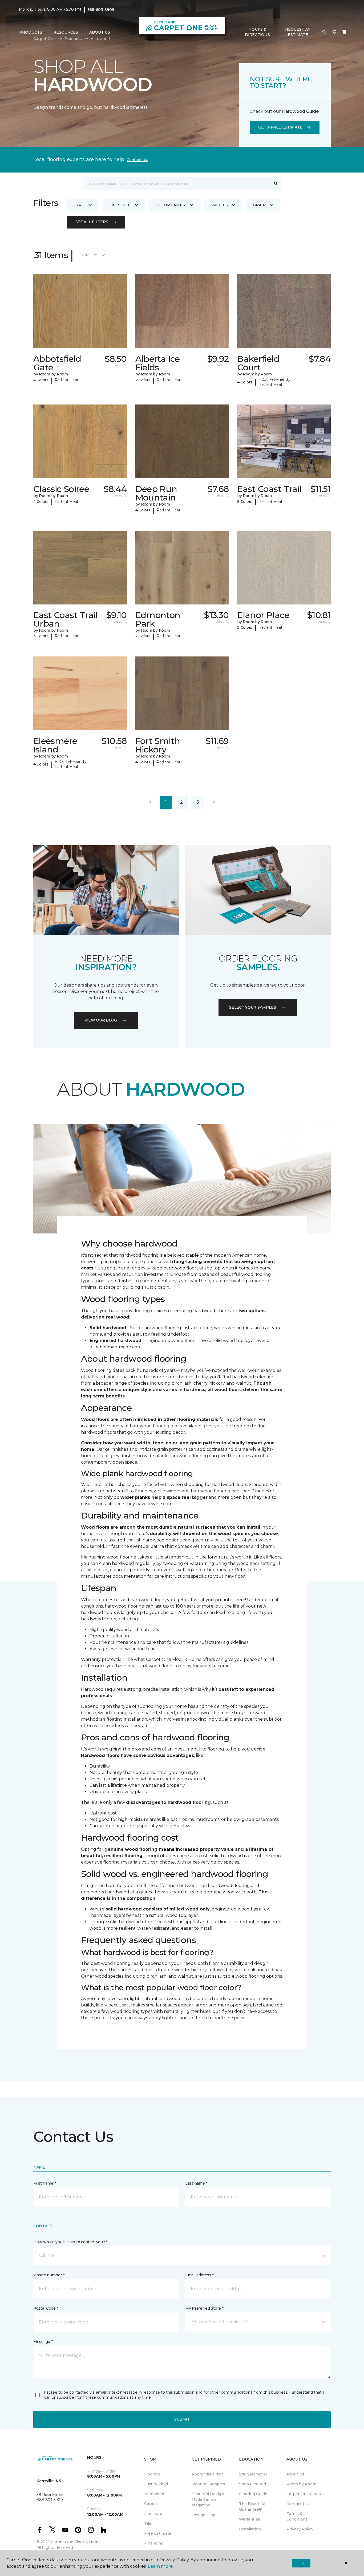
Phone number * (49, 2275)
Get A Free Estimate (280, 127)
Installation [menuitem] (250, 2529)
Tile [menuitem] (148, 2523)
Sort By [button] (89, 255)
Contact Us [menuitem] (297, 2504)
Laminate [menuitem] (153, 2514)
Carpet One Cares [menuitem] (304, 2494)
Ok (301, 2563)
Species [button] (219, 205)
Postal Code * (46, 2308)
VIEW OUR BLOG (101, 1020)
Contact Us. (137, 160)
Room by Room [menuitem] (301, 2484)
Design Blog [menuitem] (203, 2515)
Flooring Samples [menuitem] (208, 2484)
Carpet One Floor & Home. (76, 2542)
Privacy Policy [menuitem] (300, 2529)
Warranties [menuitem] (250, 2519)
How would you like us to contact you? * (70, 2242)
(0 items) (344, 32)
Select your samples (253, 1007)
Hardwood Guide (300, 111)
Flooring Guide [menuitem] (253, 2494)
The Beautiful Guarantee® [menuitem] (252, 2507)
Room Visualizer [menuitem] (207, 2474)
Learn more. (161, 2566)
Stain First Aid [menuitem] (252, 2484)
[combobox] (177, 183)
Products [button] (31, 32)
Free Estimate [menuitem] (158, 2533)
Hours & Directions (257, 32)
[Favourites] (334, 32)
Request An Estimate (298, 32)
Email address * (199, 2275)
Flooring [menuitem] (152, 2474)
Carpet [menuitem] (151, 2504)
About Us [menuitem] (295, 2474)
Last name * (196, 2183)
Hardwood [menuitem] (154, 2494)
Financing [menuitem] (154, 2543)
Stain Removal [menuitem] (253, 2474)
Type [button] (79, 205)
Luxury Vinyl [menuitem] (156, 2484)
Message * (43, 2342)
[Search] (276, 183)
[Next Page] (214, 802)
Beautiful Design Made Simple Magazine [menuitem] (208, 2499)
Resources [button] (66, 32)
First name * (45, 2183)
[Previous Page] (150, 802)
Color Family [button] (171, 205)
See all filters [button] (92, 222)
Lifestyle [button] (120, 205)
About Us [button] (100, 32)
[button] (324, 32)
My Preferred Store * (204, 2308)
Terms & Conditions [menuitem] (297, 2516)
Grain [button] (259, 205)
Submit (182, 2419)
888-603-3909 (101, 10)
